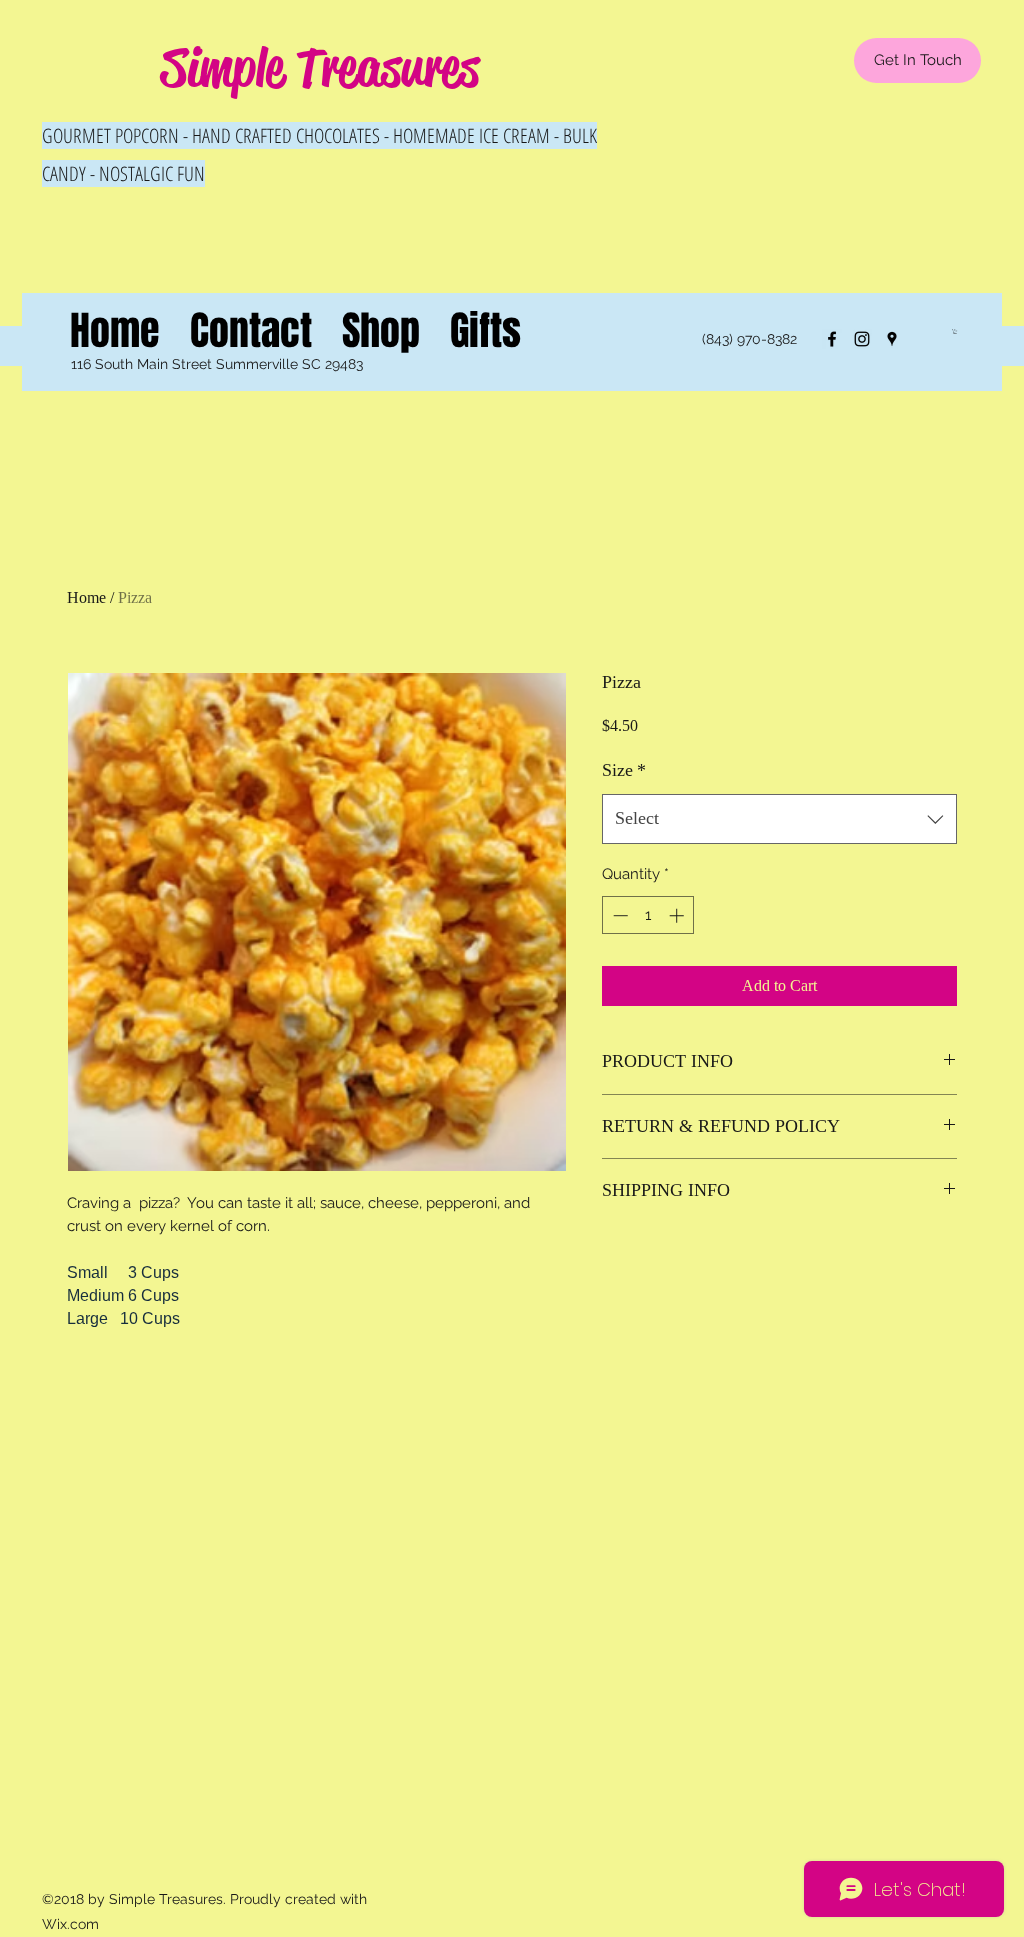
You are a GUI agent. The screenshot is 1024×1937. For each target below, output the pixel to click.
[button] (955, 331)
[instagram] (862, 339)
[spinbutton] (648, 915)
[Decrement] (618, 915)
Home (86, 597)
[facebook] (832, 339)
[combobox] (779, 819)
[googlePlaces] (892, 339)
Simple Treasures (320, 67)
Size (624, 770)
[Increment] (678, 915)
